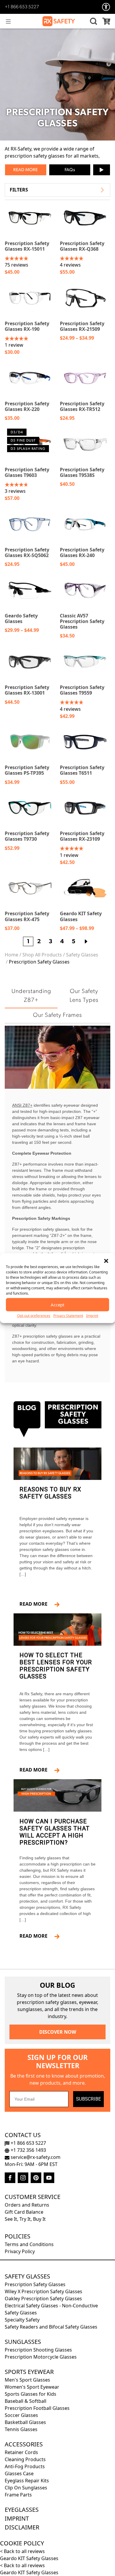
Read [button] (19, 170)
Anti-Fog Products (25, 2466)
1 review (14, 345)
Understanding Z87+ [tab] (31, 996)
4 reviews (70, 265)
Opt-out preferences (34, 1315)
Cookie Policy (22, 2543)
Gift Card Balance (24, 2212)
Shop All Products (42, 955)
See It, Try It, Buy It (25, 2219)
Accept (57, 1305)
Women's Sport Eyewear (32, 2387)
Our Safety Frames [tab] (57, 1015)
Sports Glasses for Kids (31, 2394)
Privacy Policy (20, 2251)
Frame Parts (18, 2495)
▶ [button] (102, 170)
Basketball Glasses (25, 2422)
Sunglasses (23, 2342)
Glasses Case (19, 2473)
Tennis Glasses (21, 2429)
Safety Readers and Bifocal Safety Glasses (51, 2327)
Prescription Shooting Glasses (38, 2350)
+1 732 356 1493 (28, 2150)
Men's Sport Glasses (27, 2380)
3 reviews (15, 491)
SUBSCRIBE (88, 2099)
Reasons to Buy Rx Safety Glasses (50, 1493)
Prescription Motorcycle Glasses (41, 2357)
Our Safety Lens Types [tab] (84, 996)
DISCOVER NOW (58, 2032)
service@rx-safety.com (35, 2157)
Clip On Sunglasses (26, 2488)
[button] (106, 1260)
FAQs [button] (70, 170)
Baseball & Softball (26, 2401)
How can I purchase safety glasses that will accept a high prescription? (55, 1832)
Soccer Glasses (21, 2415)
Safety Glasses (82, 955)
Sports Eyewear (29, 2372)
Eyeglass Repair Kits (27, 2481)
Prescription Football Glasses (37, 2408)
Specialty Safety (22, 2320)
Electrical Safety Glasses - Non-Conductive (51, 2306)
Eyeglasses (22, 2510)
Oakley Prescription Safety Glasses (43, 2299)
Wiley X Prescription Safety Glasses (43, 2291)
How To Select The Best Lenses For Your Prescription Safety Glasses (56, 1666)
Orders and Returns (27, 2205)
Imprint (92, 1315)
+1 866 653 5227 (22, 7)
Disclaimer (22, 2527)
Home (11, 955)
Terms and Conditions (29, 2244)
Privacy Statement (68, 1315)
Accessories (24, 2444)
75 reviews (17, 265)
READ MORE (36, 1604)
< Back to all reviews (22, 2551)
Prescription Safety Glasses (35, 2284)
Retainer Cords (21, 2452)
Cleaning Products (25, 2459)
